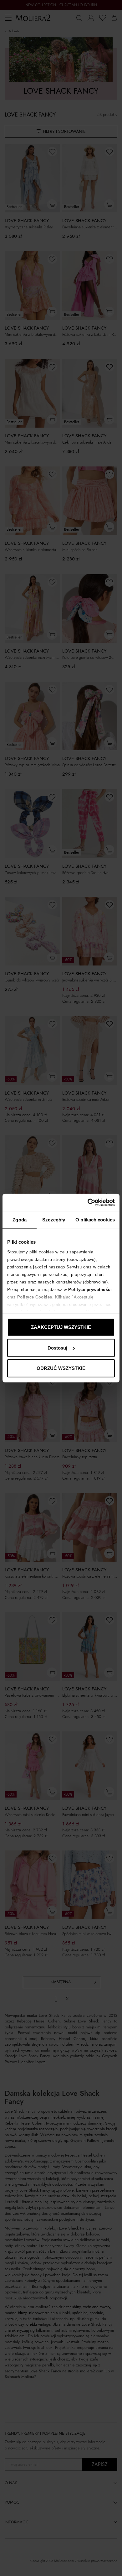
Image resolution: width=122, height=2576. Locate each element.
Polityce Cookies (35, 1297)
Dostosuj (57, 1348)
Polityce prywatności (90, 1289)
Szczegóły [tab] (54, 1220)
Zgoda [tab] (20, 1220)
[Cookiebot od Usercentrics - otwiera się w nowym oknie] (88, 1202)
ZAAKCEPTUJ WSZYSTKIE (61, 1327)
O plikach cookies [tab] (95, 1220)
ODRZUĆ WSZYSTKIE (61, 1368)
